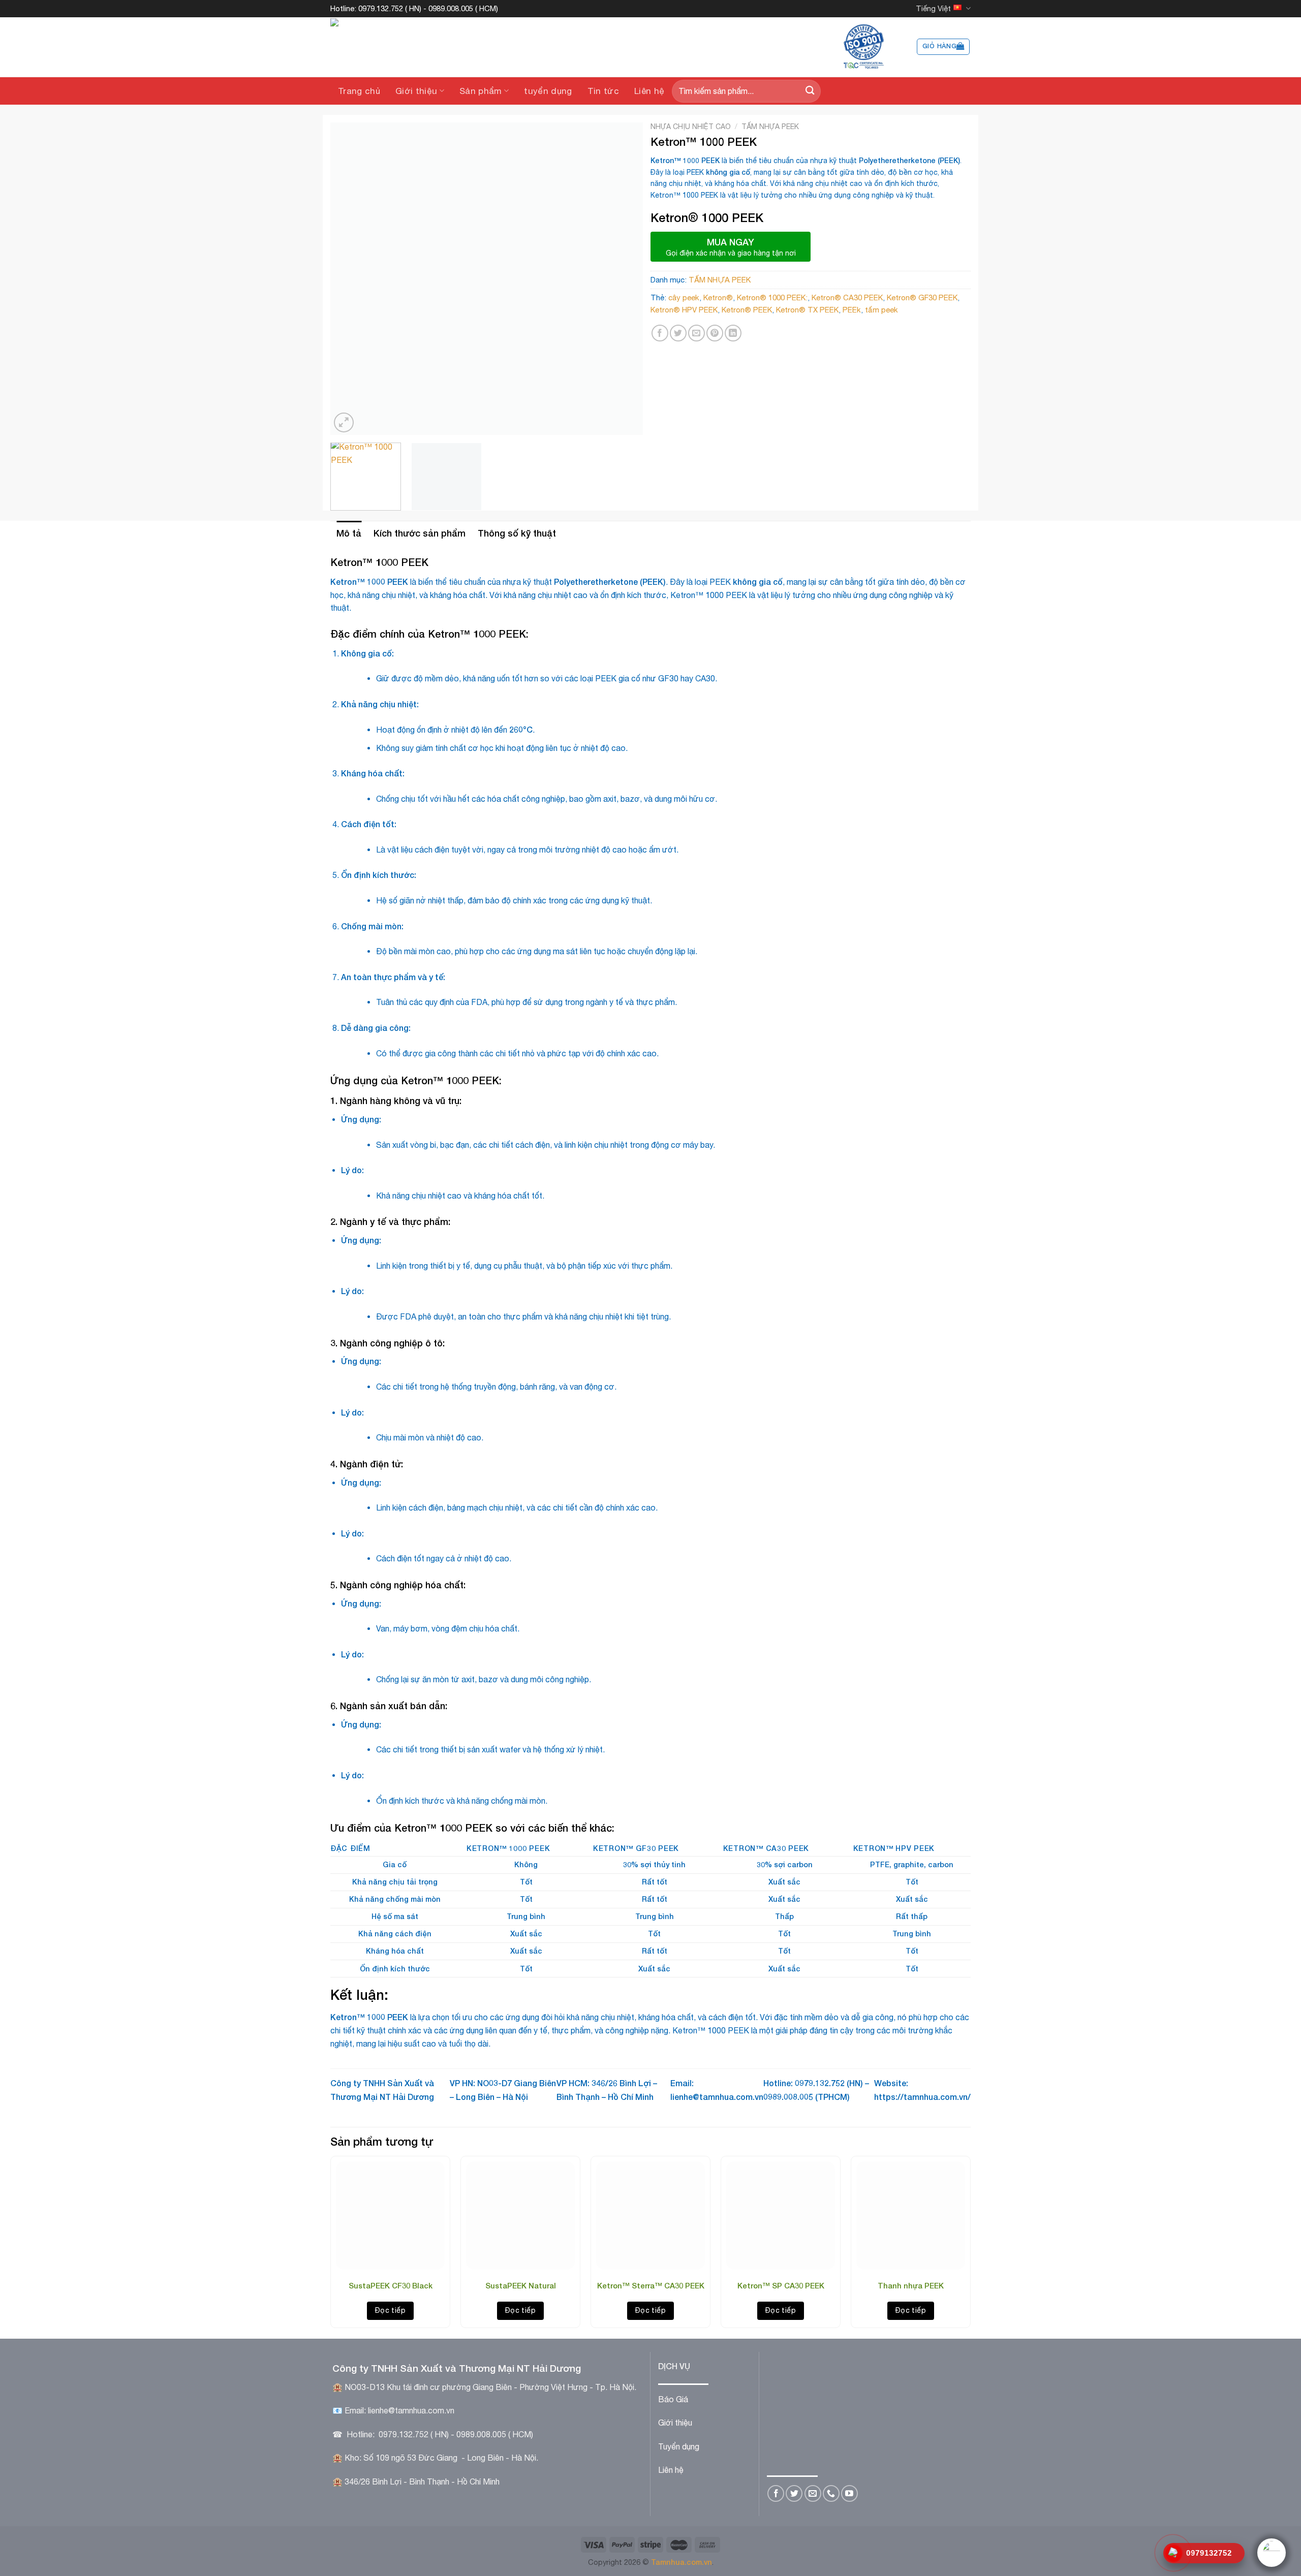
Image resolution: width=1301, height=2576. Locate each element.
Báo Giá (673, 2399)
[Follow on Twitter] (794, 2493)
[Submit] (810, 91)
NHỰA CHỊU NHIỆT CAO (691, 127)
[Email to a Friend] (696, 333)
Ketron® (718, 297)
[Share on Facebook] (660, 333)
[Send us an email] (813, 2493)
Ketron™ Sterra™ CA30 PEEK (651, 2285)
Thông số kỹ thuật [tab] (517, 533)
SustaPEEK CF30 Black (391, 2285)
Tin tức (603, 91)
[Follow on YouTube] (849, 2493)
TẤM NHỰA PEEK (770, 127)
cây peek (684, 297)
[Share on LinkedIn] (733, 333)
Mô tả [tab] (349, 533)
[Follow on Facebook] (776, 2493)
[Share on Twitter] (678, 333)
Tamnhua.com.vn (682, 2562)
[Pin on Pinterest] (715, 333)
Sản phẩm (481, 91)
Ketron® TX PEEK (807, 310)
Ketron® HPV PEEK (684, 310)
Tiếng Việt (933, 8)
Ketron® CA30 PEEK (847, 297)
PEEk (852, 310)
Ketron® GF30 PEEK (922, 297)
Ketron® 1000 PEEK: (772, 297)
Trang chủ (359, 91)
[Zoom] (344, 422)
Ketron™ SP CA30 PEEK (781, 2285)
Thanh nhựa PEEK (911, 2285)
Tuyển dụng (679, 2446)
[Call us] (831, 2493)
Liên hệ (649, 91)
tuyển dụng (548, 91)
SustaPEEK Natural (521, 2285)
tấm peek (881, 310)
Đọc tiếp (390, 2310)
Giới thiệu (416, 91)
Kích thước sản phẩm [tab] (420, 533)
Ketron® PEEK (747, 310)
